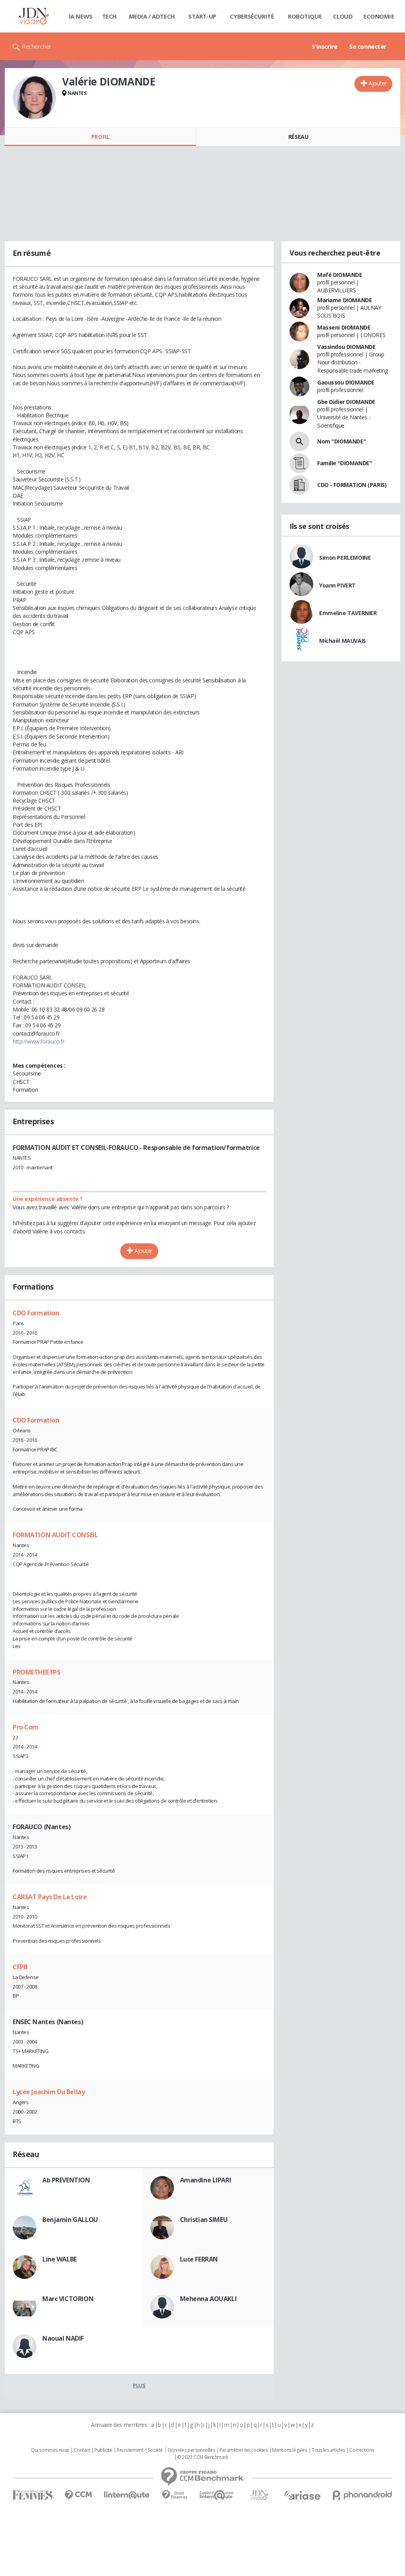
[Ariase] (302, 2495)
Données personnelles (191, 2450)
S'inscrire (325, 46)
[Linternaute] (127, 2495)
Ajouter (378, 83)
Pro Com (26, 1727)
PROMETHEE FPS (37, 1672)
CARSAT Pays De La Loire (50, 1897)
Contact (82, 2450)
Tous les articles (328, 2450)
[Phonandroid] (362, 2495)
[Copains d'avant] (217, 2495)
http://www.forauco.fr (38, 1041)
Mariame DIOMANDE (344, 300)
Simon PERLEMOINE (345, 558)
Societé (155, 2450)
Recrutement (130, 2450)
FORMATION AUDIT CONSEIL (55, 1535)
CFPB (20, 1967)
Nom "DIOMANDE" (342, 441)
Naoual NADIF (63, 2338)
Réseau (298, 137)
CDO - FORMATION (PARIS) (352, 485)
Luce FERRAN (199, 2259)
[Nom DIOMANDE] (299, 441)
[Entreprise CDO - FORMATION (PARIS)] (299, 485)
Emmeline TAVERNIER (348, 613)
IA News (81, 16)
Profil (100, 137)
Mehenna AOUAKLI (208, 2299)
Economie (379, 16)
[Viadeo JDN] (259, 2495)
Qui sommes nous (50, 2450)
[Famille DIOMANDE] (299, 463)
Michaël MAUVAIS (343, 641)
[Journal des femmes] (33, 2495)
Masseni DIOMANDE (344, 327)
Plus (139, 2385)
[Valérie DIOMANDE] (34, 98)
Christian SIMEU (204, 2220)
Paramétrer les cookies (244, 2450)
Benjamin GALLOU (70, 2220)
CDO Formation (36, 1313)
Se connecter (368, 46)
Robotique (305, 16)
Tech (109, 16)
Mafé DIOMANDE (340, 275)
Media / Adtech (152, 16)
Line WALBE (60, 2259)
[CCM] (78, 2495)
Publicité (103, 2450)
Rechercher (37, 46)
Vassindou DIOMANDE (346, 347)
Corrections (361, 2450)
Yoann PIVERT (337, 585)
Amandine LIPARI (206, 2180)
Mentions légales (290, 2450)
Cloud (343, 16)
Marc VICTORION (68, 2299)
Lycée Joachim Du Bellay (49, 2092)
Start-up (202, 16)
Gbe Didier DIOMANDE (346, 402)
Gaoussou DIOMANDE (346, 382)
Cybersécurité (252, 16)
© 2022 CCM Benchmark (203, 2457)
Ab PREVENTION (66, 2180)
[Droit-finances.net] (175, 2495)
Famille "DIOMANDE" (344, 463)
